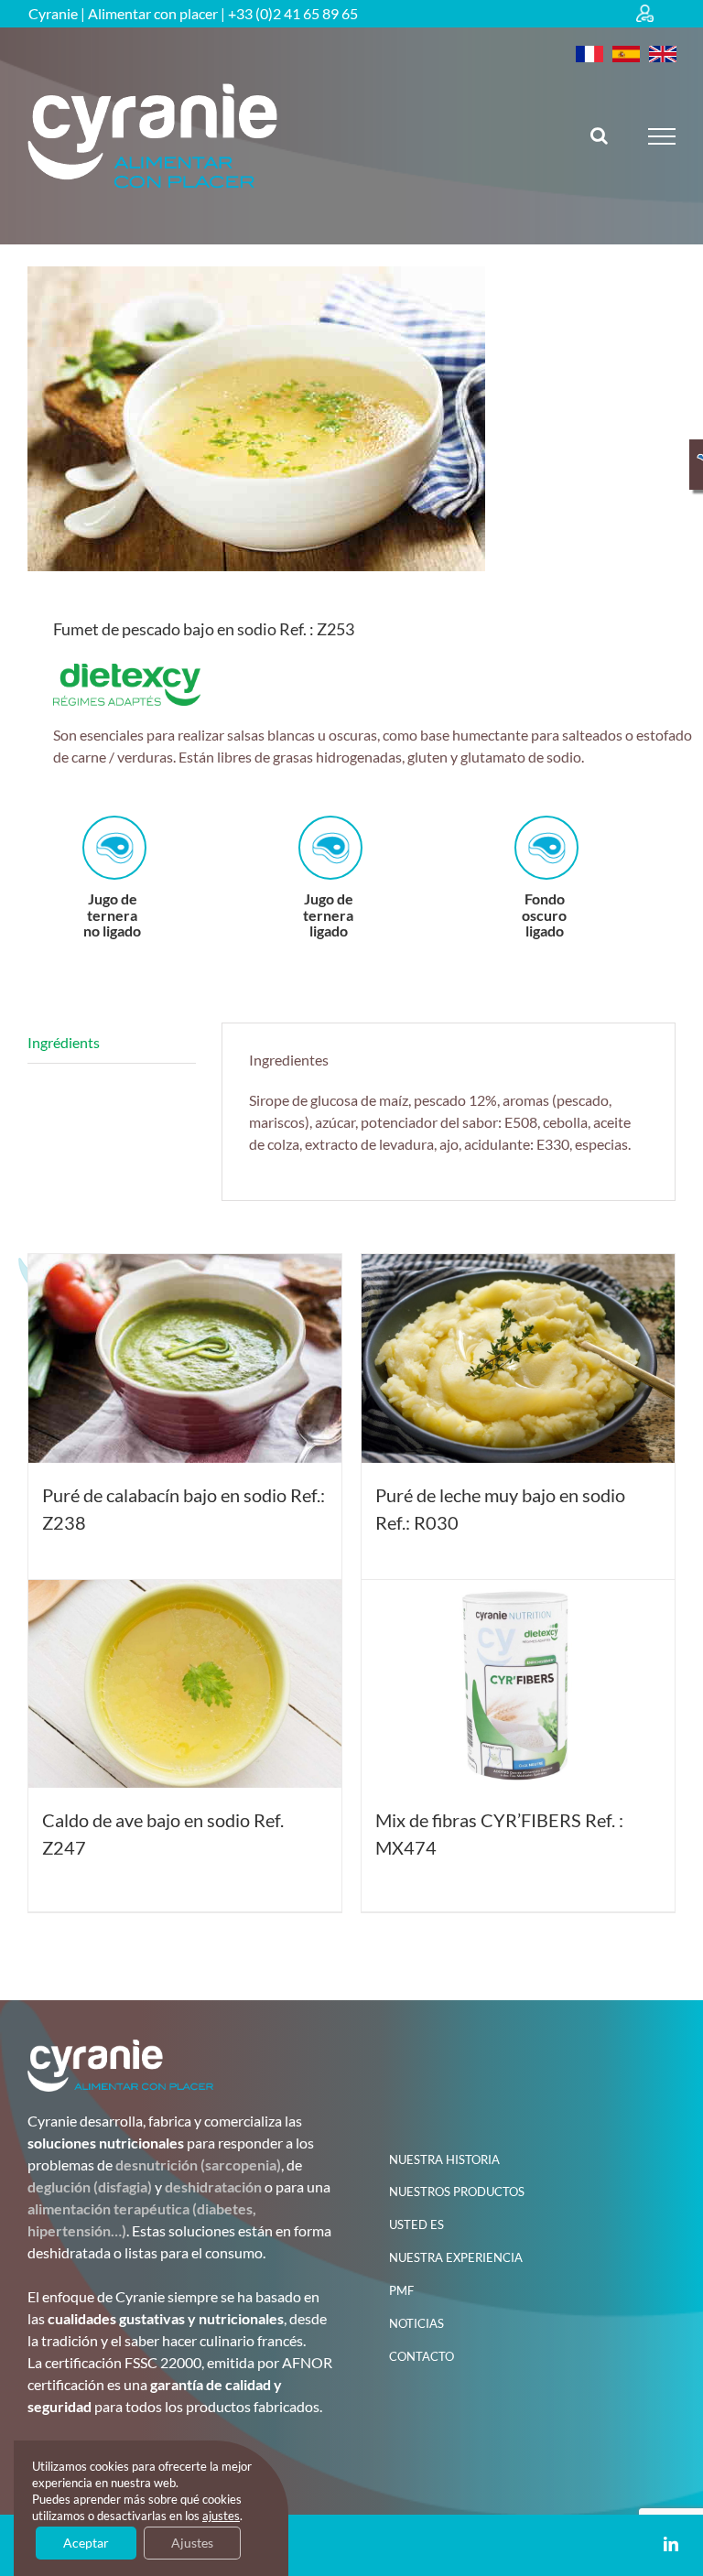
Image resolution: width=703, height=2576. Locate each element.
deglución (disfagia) (90, 2186)
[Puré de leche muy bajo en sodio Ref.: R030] (518, 1358)
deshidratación (213, 2186)
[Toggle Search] (599, 135)
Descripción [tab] (112, 1043)
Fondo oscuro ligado (328, 915)
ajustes (221, 2516)
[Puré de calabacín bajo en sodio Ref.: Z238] (185, 1358)
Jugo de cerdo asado (545, 915)
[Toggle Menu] (662, 136)
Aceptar (86, 2543)
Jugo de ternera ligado (112, 915)
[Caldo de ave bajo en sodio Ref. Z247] (185, 1684)
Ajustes (192, 2543)
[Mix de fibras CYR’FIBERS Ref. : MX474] (518, 1684)
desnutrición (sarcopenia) (198, 2165)
